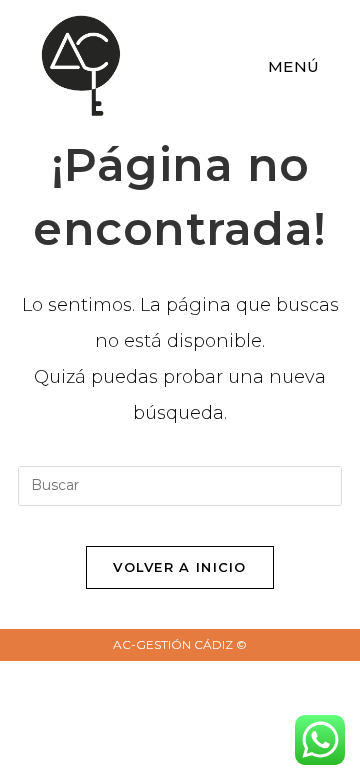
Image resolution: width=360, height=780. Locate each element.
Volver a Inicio (180, 567)
